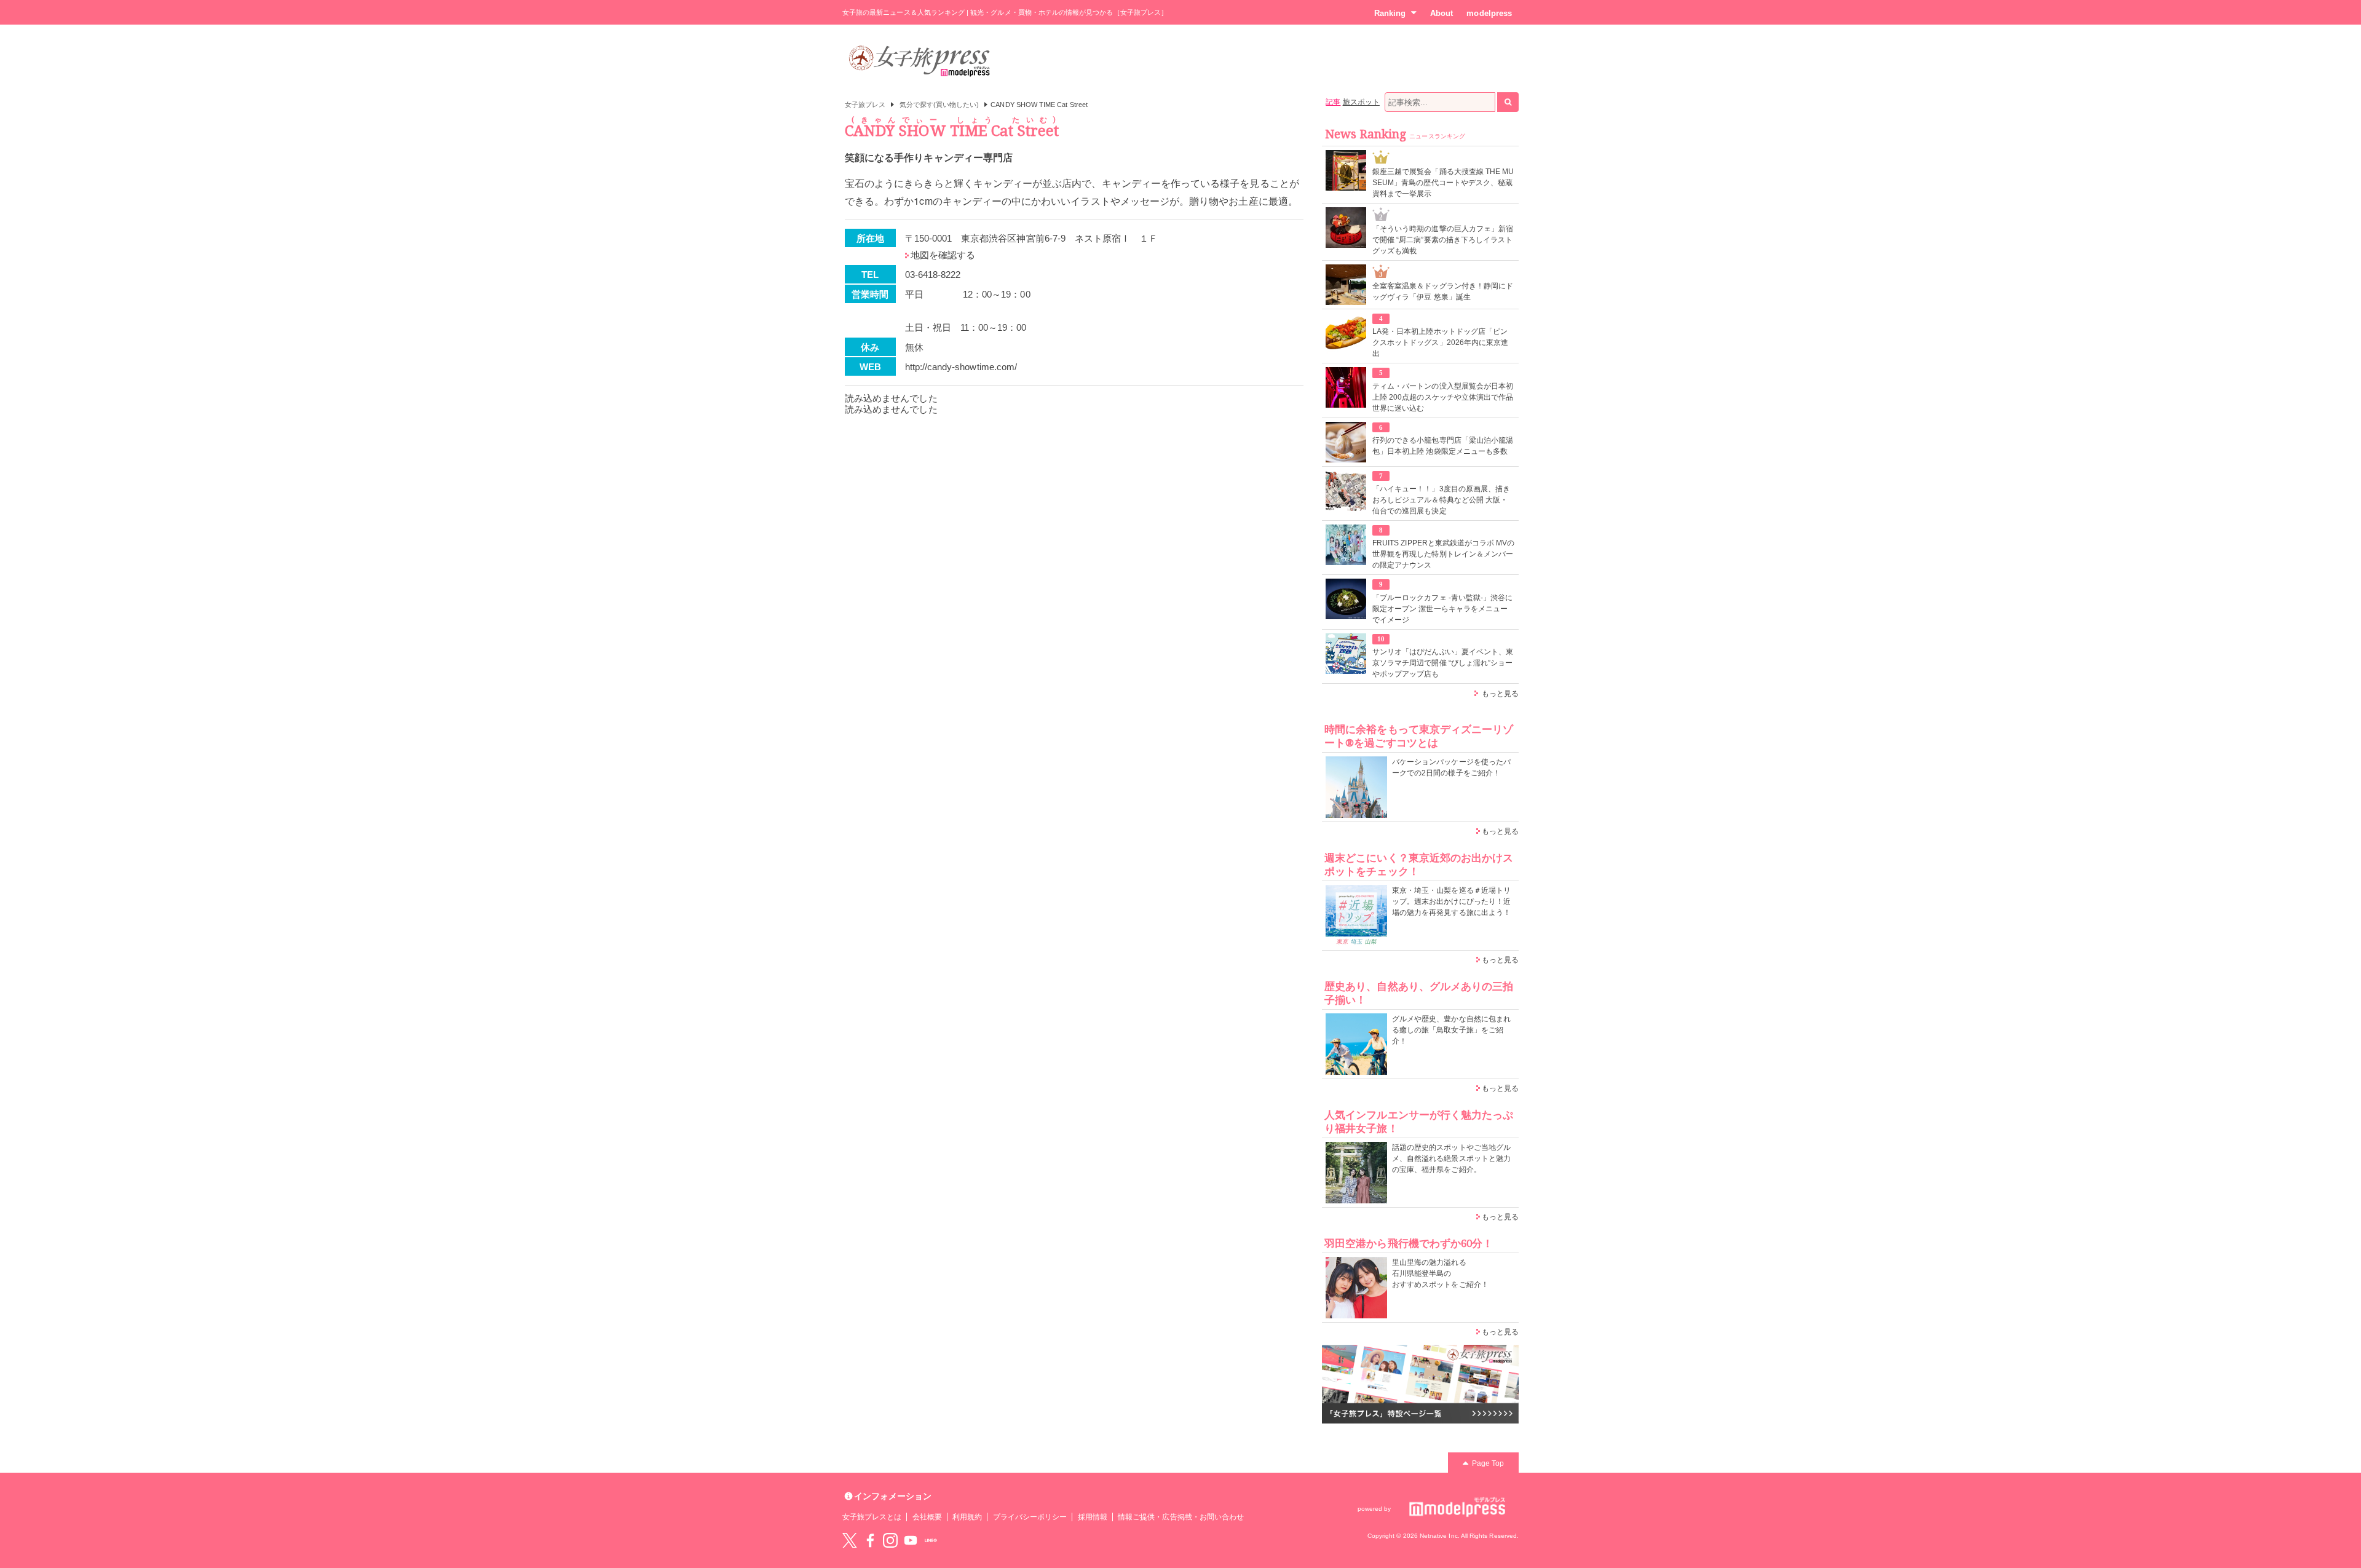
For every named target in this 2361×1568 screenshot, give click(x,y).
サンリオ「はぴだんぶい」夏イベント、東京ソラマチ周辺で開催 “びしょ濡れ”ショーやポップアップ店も (1443, 663)
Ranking (1390, 13)
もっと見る (1500, 694)
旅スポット (1361, 102)
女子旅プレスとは (872, 1517)
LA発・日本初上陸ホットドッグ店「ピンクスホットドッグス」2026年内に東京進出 (1440, 343)
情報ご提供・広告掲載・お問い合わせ (1181, 1517)
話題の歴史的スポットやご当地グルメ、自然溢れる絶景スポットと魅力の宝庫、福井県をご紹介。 (1451, 1158)
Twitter (850, 1540)
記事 (1333, 102)
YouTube (911, 1540)
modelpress (1489, 13)
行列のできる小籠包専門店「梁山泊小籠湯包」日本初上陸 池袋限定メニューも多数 (1443, 446)
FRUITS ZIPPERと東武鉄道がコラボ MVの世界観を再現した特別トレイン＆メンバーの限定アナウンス (1444, 554)
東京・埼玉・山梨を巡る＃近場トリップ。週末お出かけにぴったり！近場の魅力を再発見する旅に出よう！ (1451, 901)
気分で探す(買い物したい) (939, 105)
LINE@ (931, 1540)
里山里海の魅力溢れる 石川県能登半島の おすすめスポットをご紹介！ (1440, 1273)
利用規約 (967, 1517)
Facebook (870, 1540)
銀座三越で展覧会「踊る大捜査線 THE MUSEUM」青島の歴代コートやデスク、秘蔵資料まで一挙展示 (1443, 183)
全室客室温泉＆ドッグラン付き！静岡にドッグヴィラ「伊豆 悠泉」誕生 (1443, 291)
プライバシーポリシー (1030, 1517)
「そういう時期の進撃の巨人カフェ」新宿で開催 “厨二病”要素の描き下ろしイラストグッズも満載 (1443, 240)
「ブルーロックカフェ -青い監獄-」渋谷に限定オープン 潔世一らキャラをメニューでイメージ (1442, 609)
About (1442, 13)
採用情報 (1093, 1517)
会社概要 (927, 1517)
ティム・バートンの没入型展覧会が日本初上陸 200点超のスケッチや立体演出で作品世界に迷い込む (1443, 397)
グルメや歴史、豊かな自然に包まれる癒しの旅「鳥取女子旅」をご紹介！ (1451, 1030)
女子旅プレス (865, 105)
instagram (890, 1540)
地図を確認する (943, 255)
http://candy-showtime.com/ (961, 367)
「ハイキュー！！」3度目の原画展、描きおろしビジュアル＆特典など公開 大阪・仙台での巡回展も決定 (1441, 500)
